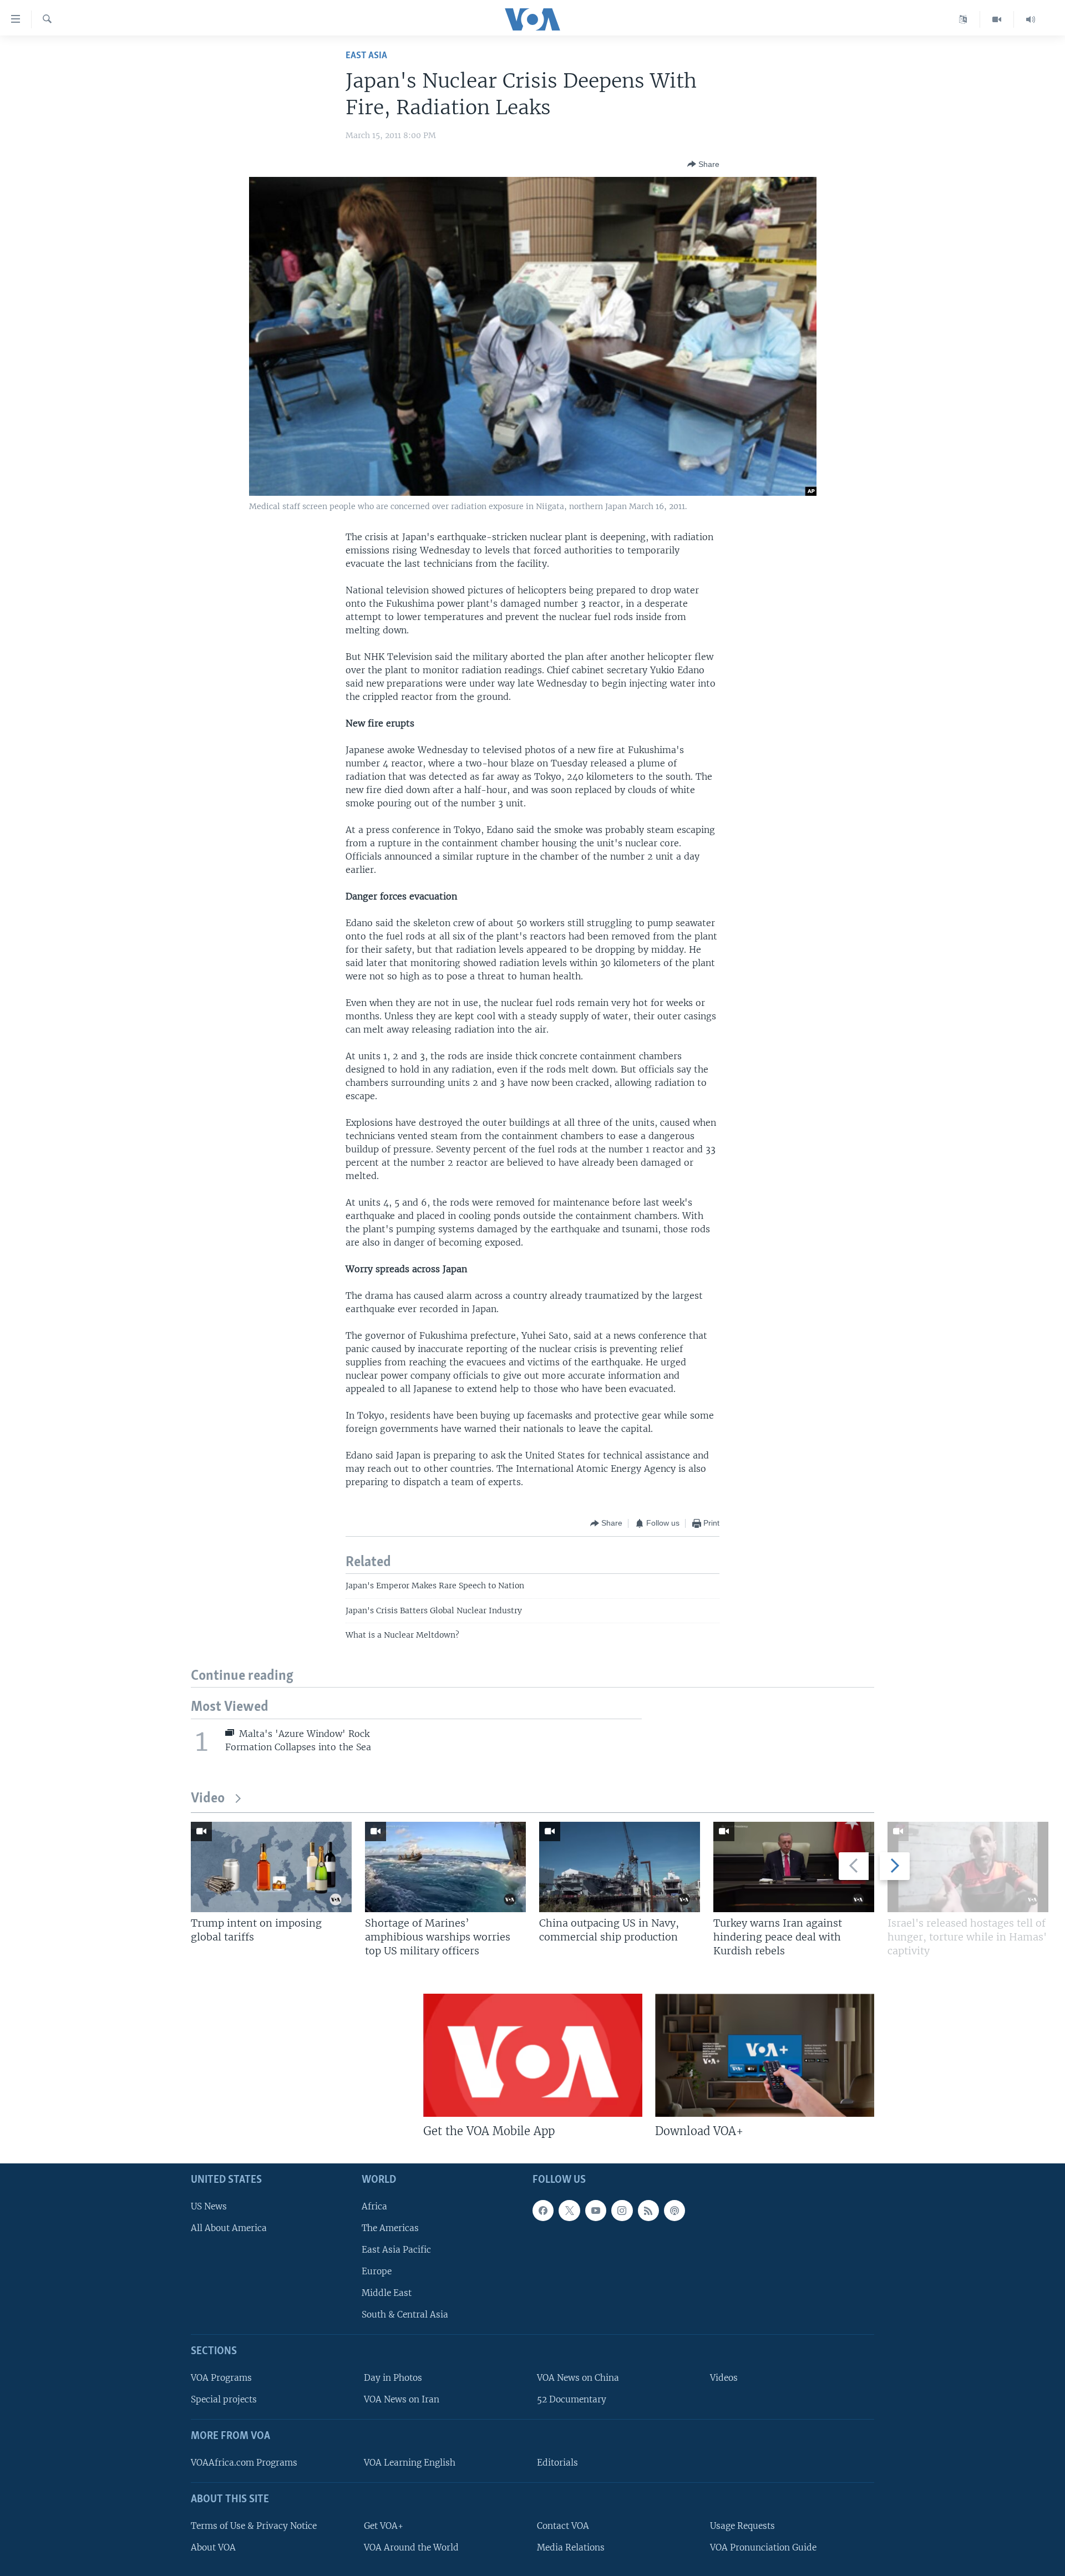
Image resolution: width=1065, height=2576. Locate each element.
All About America (229, 2228)
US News (209, 2206)
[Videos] (997, 19)
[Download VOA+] (765, 2055)
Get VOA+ (384, 2526)
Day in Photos (393, 2378)
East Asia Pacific (396, 2250)
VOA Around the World (411, 2547)
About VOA (213, 2547)
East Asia (366, 56)
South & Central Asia (405, 2315)
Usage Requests (742, 2526)
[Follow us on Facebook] (543, 2211)
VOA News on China (578, 2378)
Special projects (224, 2400)
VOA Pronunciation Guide (763, 2547)
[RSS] (648, 2211)
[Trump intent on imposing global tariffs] (271, 1867)
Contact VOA (563, 2526)
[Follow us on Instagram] (622, 2211)
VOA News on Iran (402, 2400)
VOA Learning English (410, 2463)
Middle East (387, 2293)
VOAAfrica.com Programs (244, 2463)
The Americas (390, 2228)
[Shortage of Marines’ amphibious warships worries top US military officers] (445, 1867)
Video (208, 1799)
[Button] (703, 164)
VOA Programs (221, 2378)
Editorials (557, 2463)
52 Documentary (572, 2400)
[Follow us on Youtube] (596, 2211)
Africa (374, 2206)
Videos (724, 2378)
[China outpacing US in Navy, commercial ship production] (620, 1867)
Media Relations (571, 2547)
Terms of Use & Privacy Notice (254, 2526)
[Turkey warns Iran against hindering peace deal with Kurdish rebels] (794, 1867)
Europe (377, 2271)
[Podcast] (674, 2211)
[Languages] (963, 19)
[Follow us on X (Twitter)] (569, 2211)
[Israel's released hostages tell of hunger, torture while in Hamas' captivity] (968, 1867)
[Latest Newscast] (1031, 19)
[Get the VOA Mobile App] (533, 2055)
